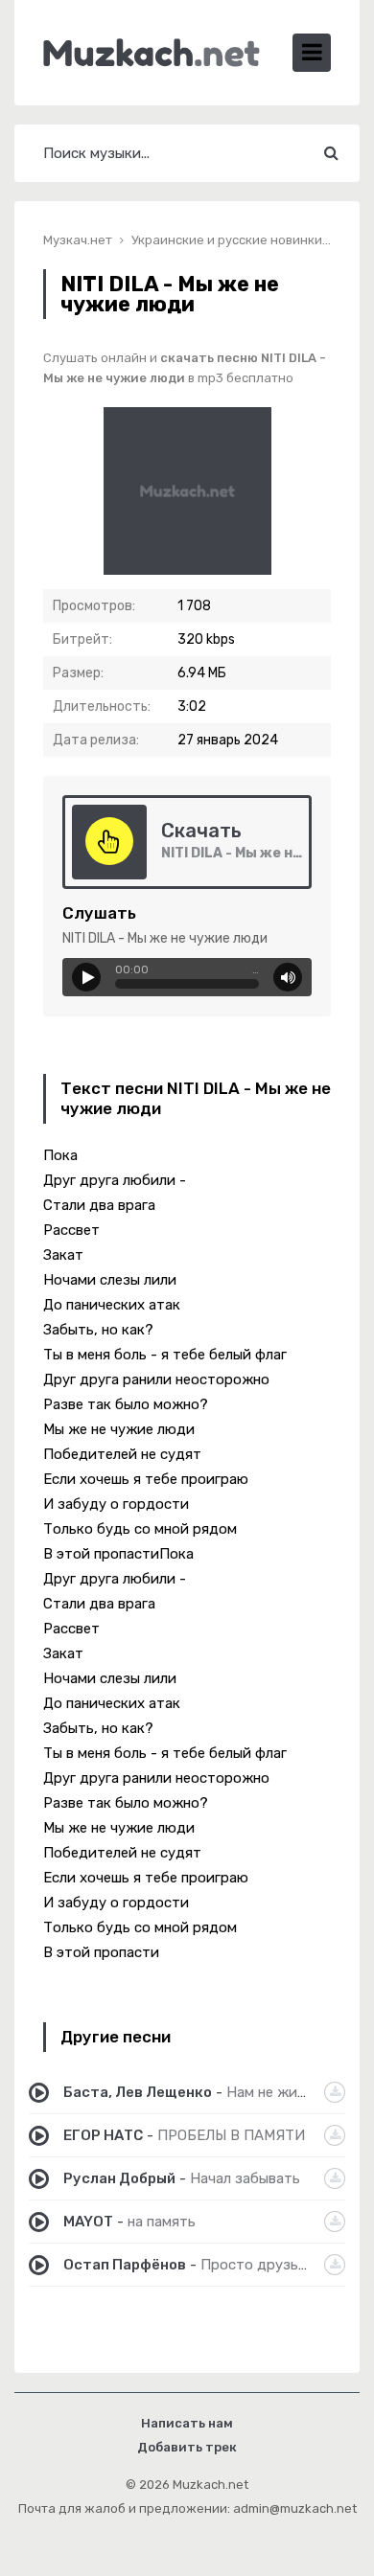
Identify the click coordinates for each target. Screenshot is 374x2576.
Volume (288, 977)
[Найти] (331, 153)
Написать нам (187, 2423)
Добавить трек (187, 2447)
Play (86, 977)
